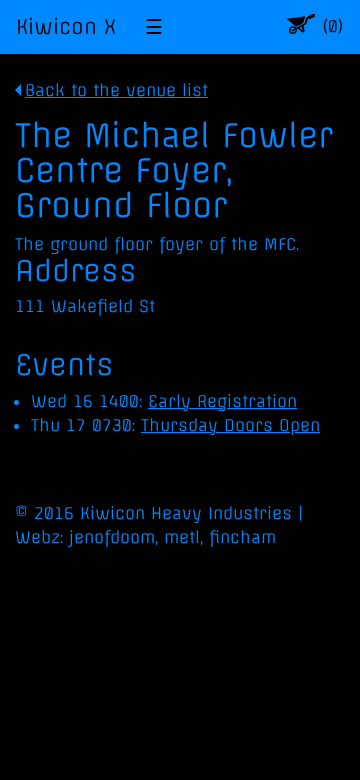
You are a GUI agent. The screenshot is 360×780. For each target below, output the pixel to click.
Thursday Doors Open (230, 425)
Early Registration (222, 401)
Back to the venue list (116, 90)
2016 (54, 513)
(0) (332, 26)
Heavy (176, 513)
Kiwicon (112, 513)
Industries (250, 513)
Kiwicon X (66, 26)
